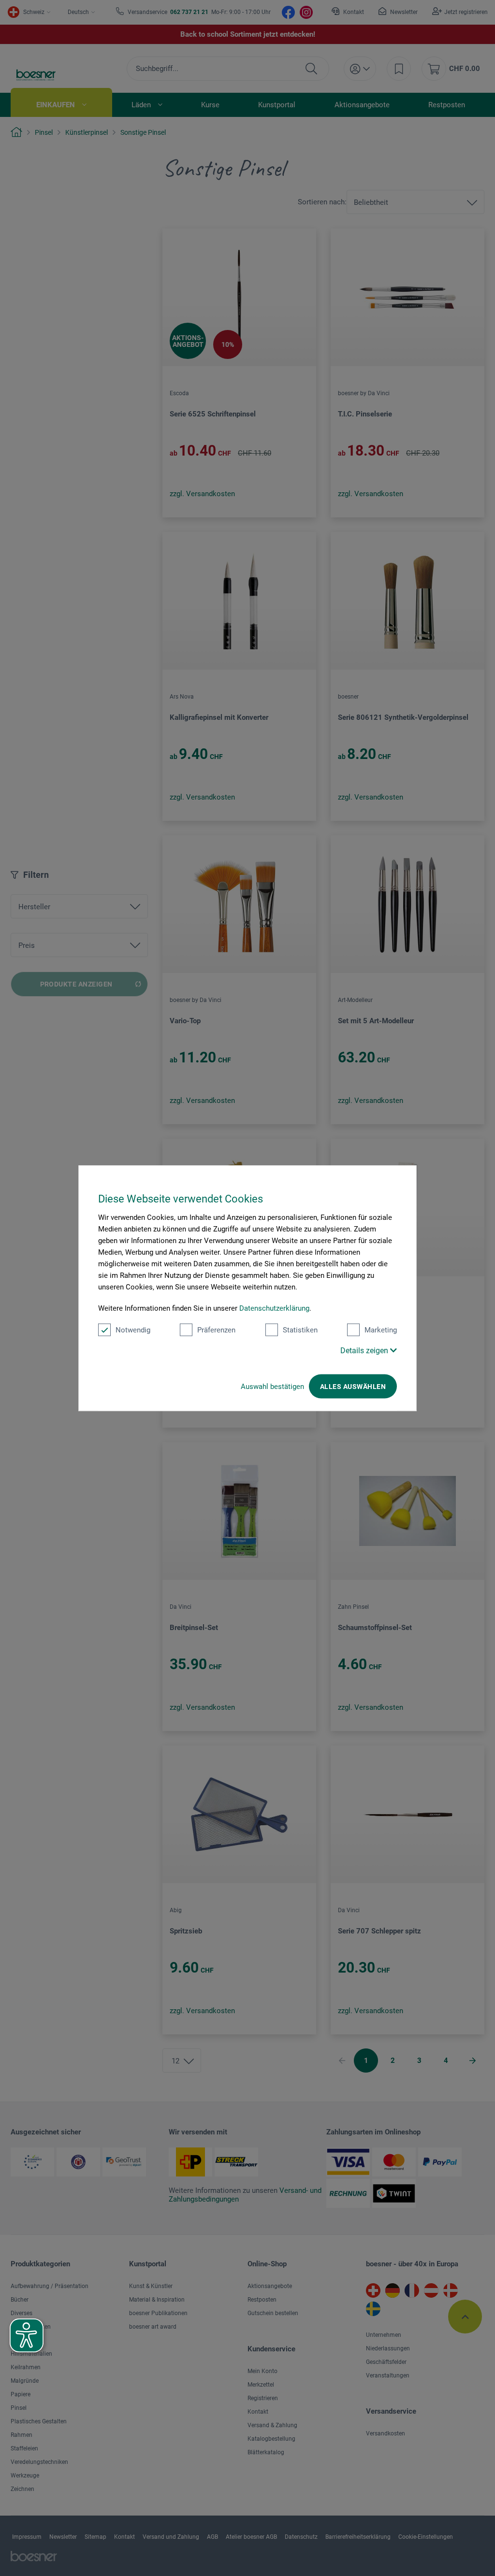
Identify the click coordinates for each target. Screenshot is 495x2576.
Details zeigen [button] (365, 1351)
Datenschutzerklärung (274, 1308)
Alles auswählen (353, 1387)
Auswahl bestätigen (272, 1387)
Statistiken (300, 1330)
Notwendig (133, 1330)
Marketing (381, 1330)
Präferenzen (216, 1330)
